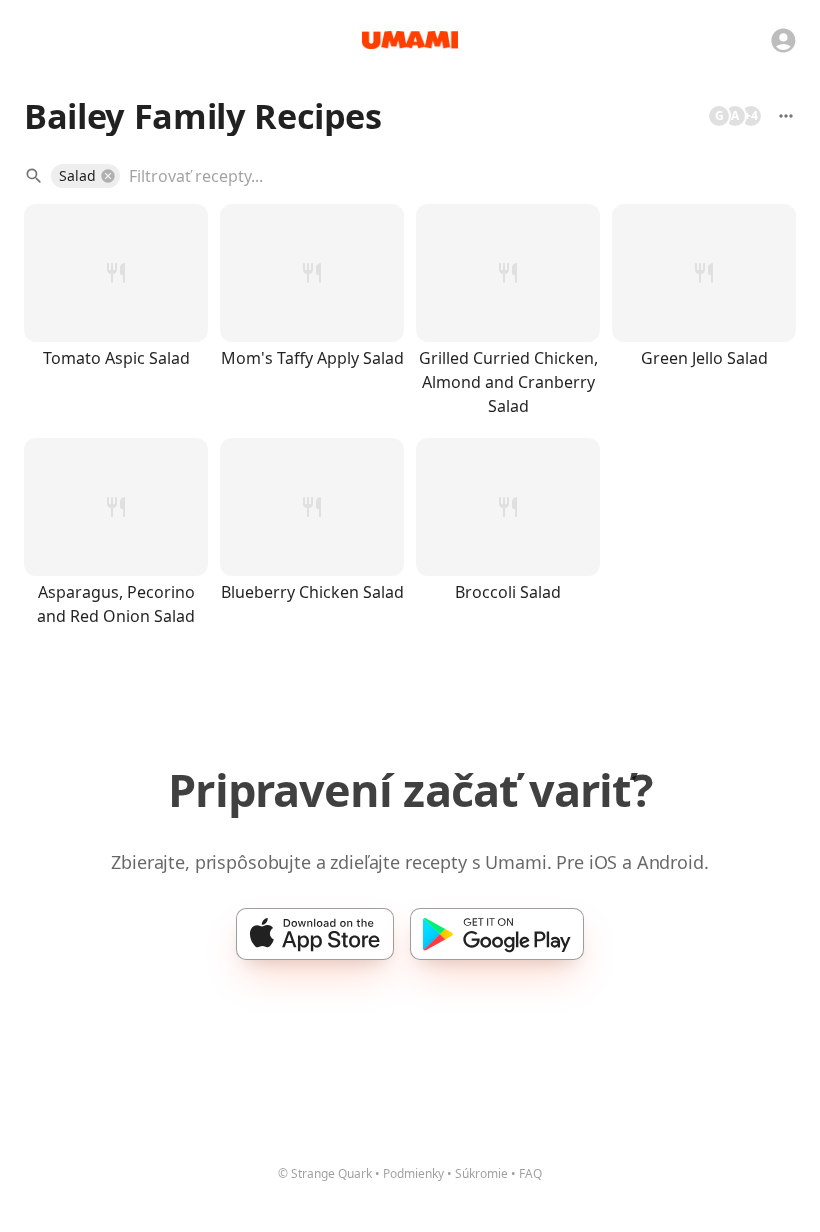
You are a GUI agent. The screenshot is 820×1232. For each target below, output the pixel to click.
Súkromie (481, 1173)
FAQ (530, 1173)
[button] (85, 176)
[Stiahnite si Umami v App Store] (315, 934)
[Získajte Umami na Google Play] (497, 934)
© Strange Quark (325, 1173)
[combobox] (448, 176)
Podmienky (413, 1173)
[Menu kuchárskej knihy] (786, 116)
